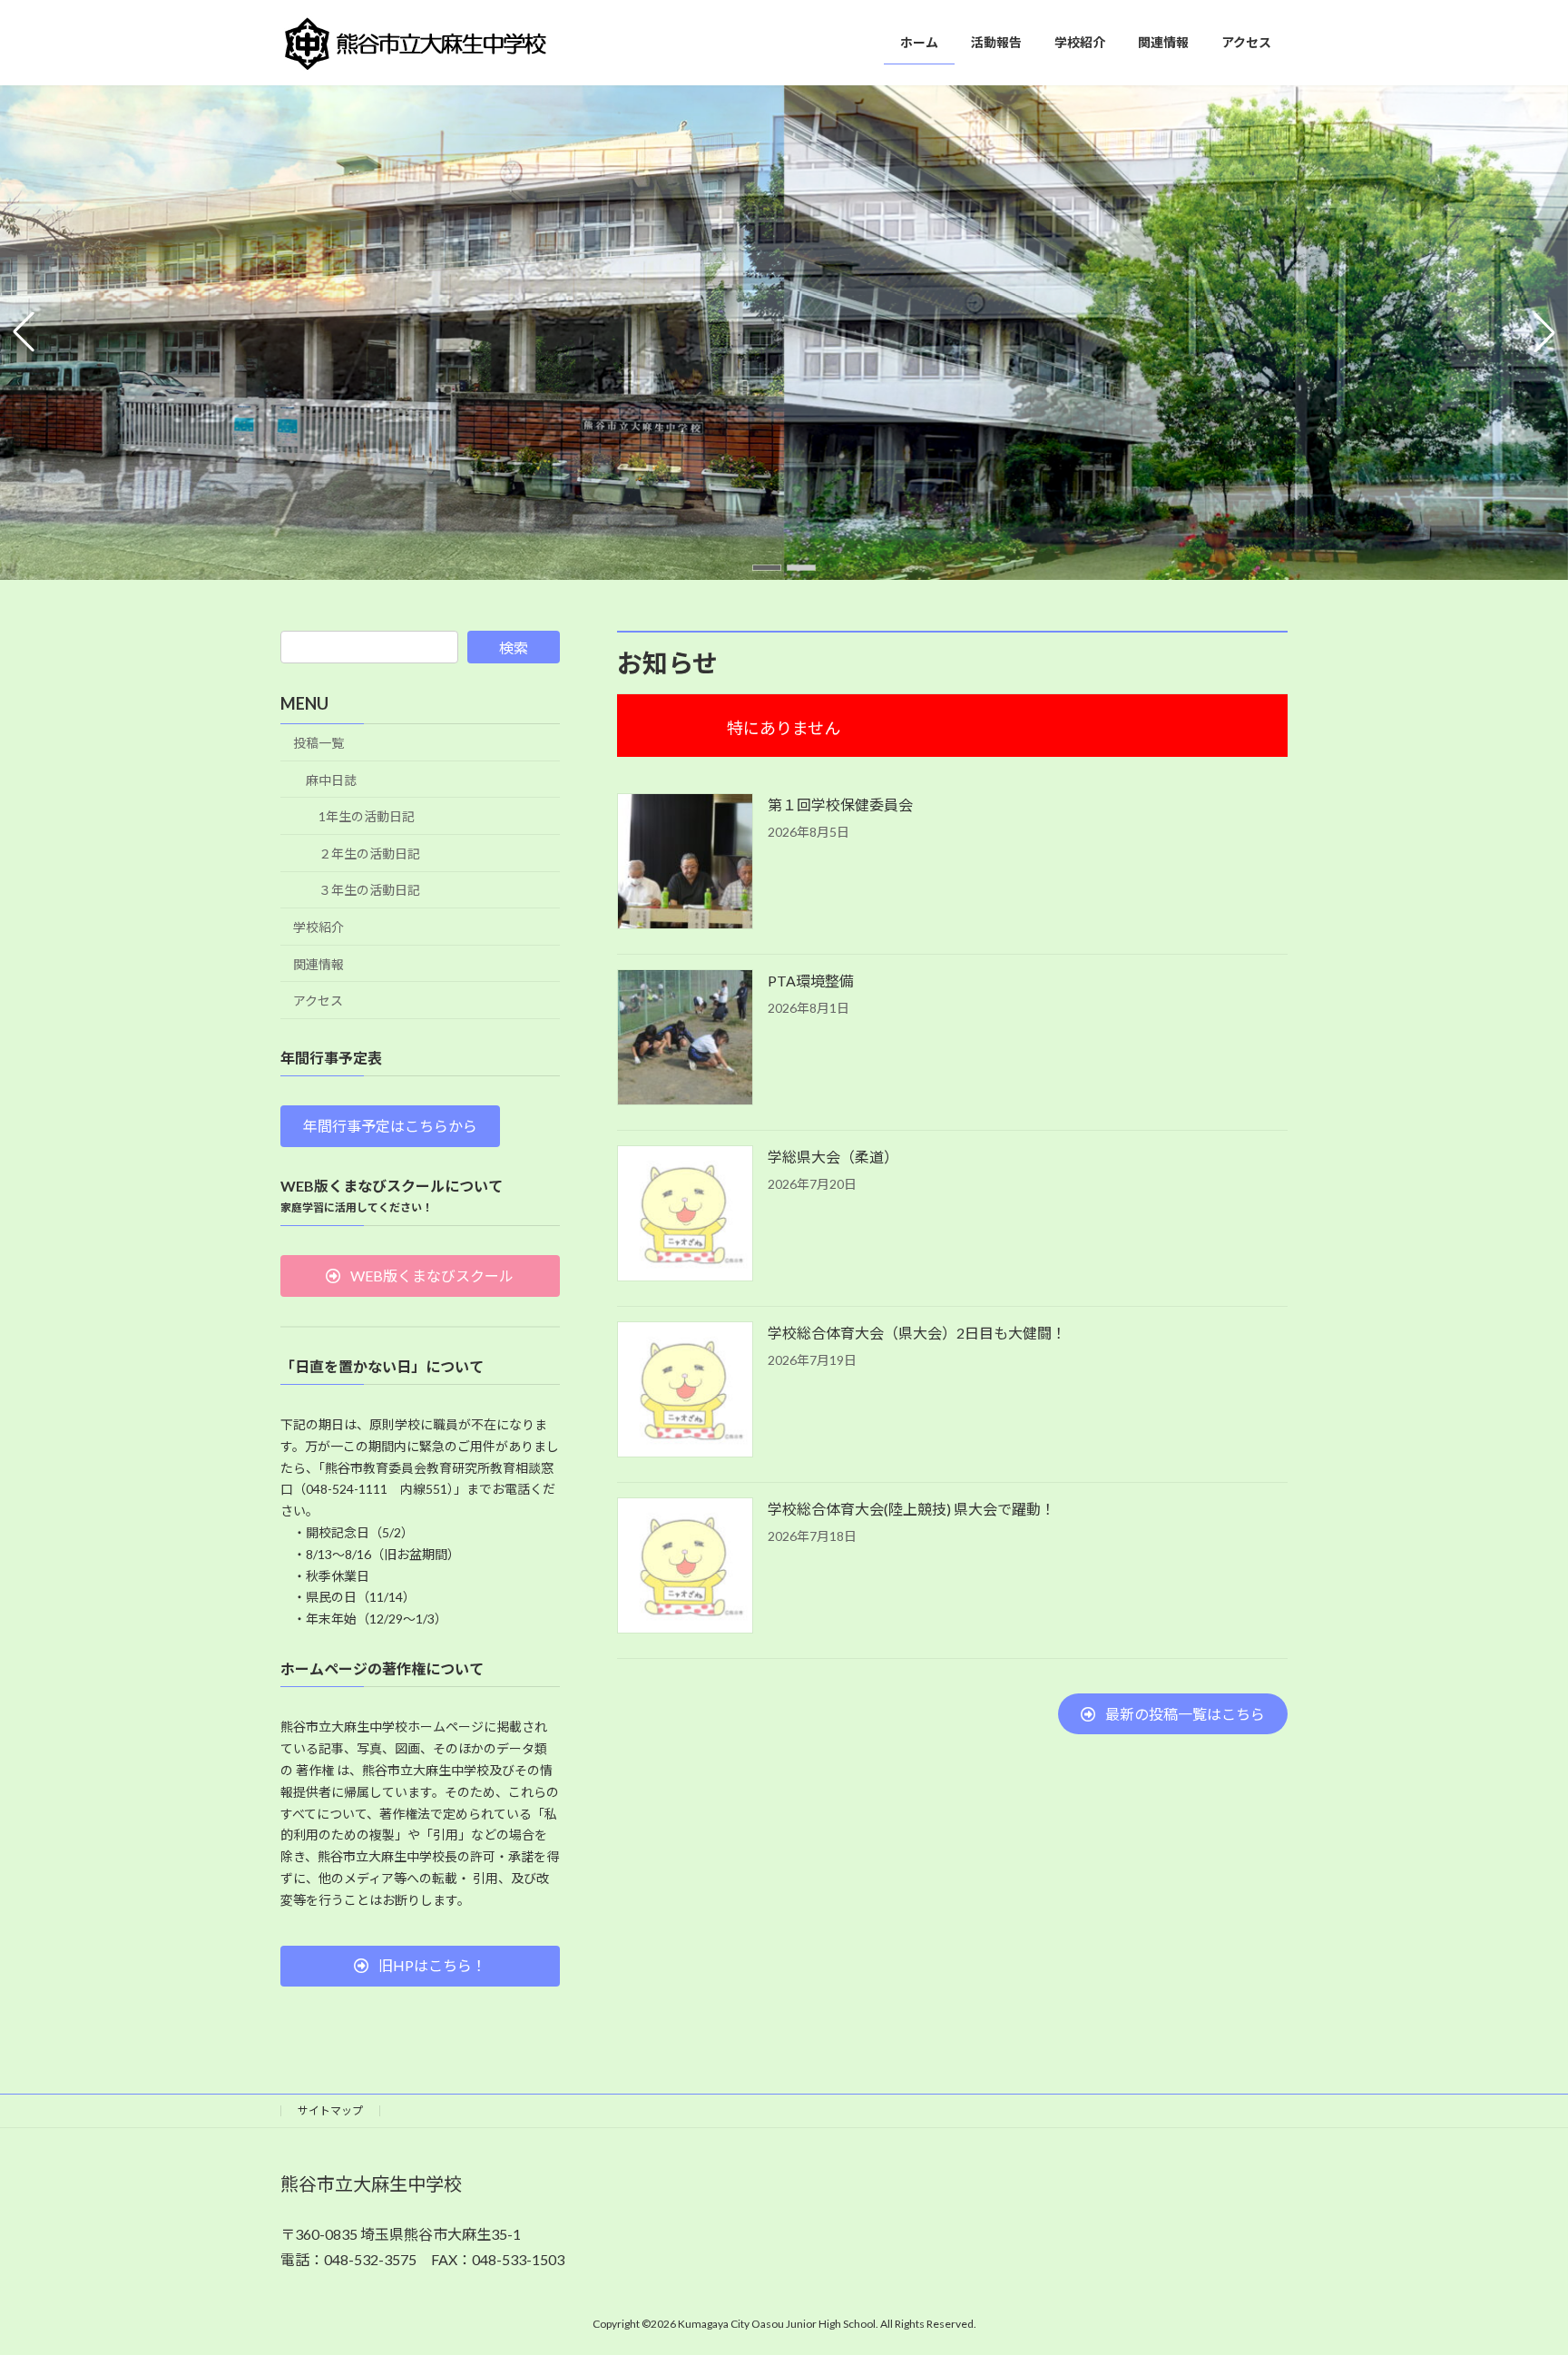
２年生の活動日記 (369, 854)
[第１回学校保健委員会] (685, 863)
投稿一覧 (318, 743)
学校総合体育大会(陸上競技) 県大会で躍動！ (911, 1509)
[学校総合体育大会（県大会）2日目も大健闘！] (685, 1391)
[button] (767, 568)
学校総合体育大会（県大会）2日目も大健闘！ (917, 1333)
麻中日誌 (331, 780)
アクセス (318, 1001)
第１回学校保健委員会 (840, 805)
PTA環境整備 (811, 981)
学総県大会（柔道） (833, 1157)
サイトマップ (330, 2110)
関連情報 (318, 964)
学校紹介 (318, 927)
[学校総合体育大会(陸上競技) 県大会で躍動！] (685, 1567)
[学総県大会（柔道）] (685, 1215)
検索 (514, 648)
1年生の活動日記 (367, 816)
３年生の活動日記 (369, 891)
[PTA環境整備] (685, 1039)
